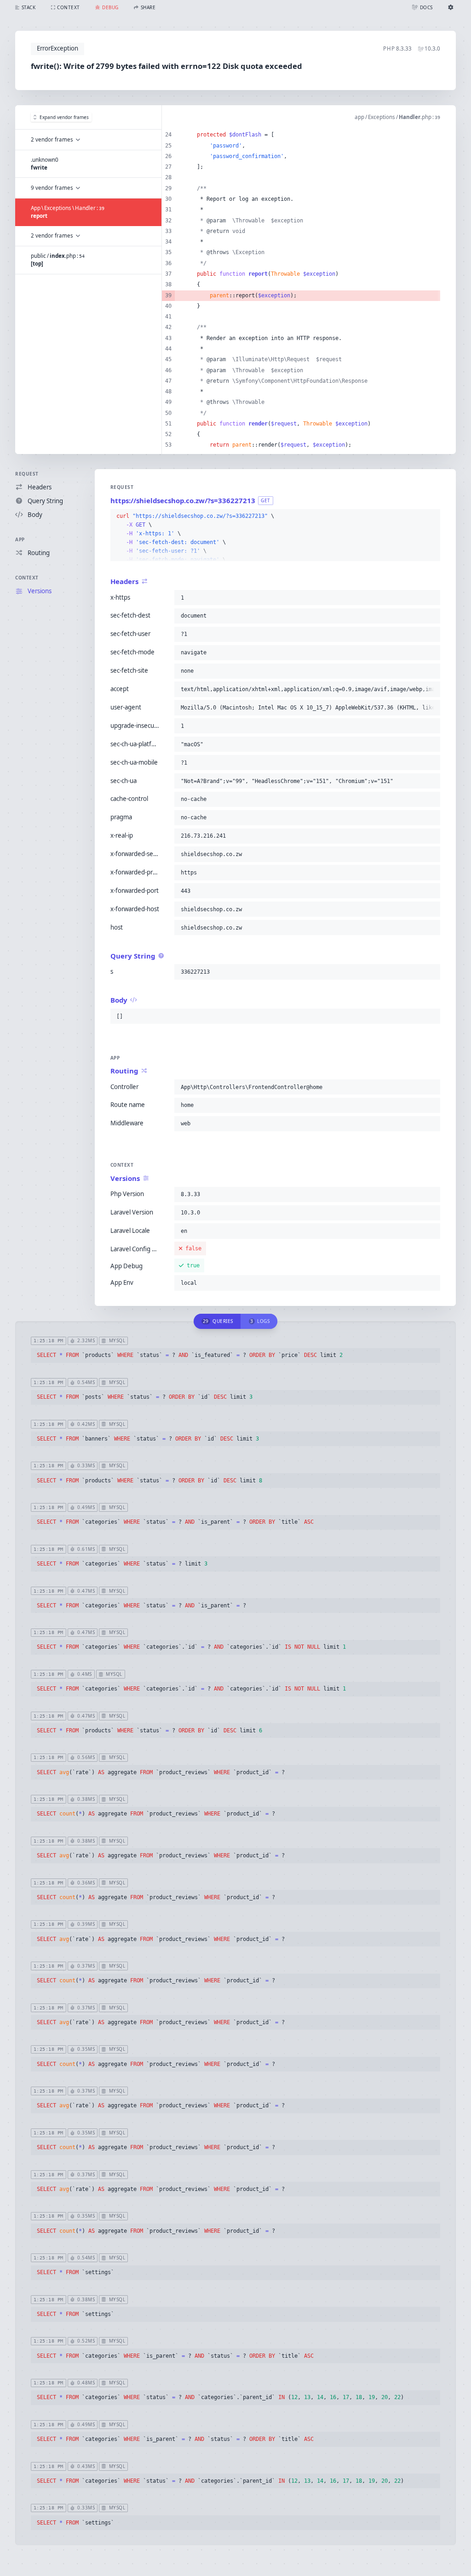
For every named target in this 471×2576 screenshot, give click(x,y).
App (20, 539)
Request (27, 474)
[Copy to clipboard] (431, 516)
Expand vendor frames (64, 117)
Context (27, 578)
